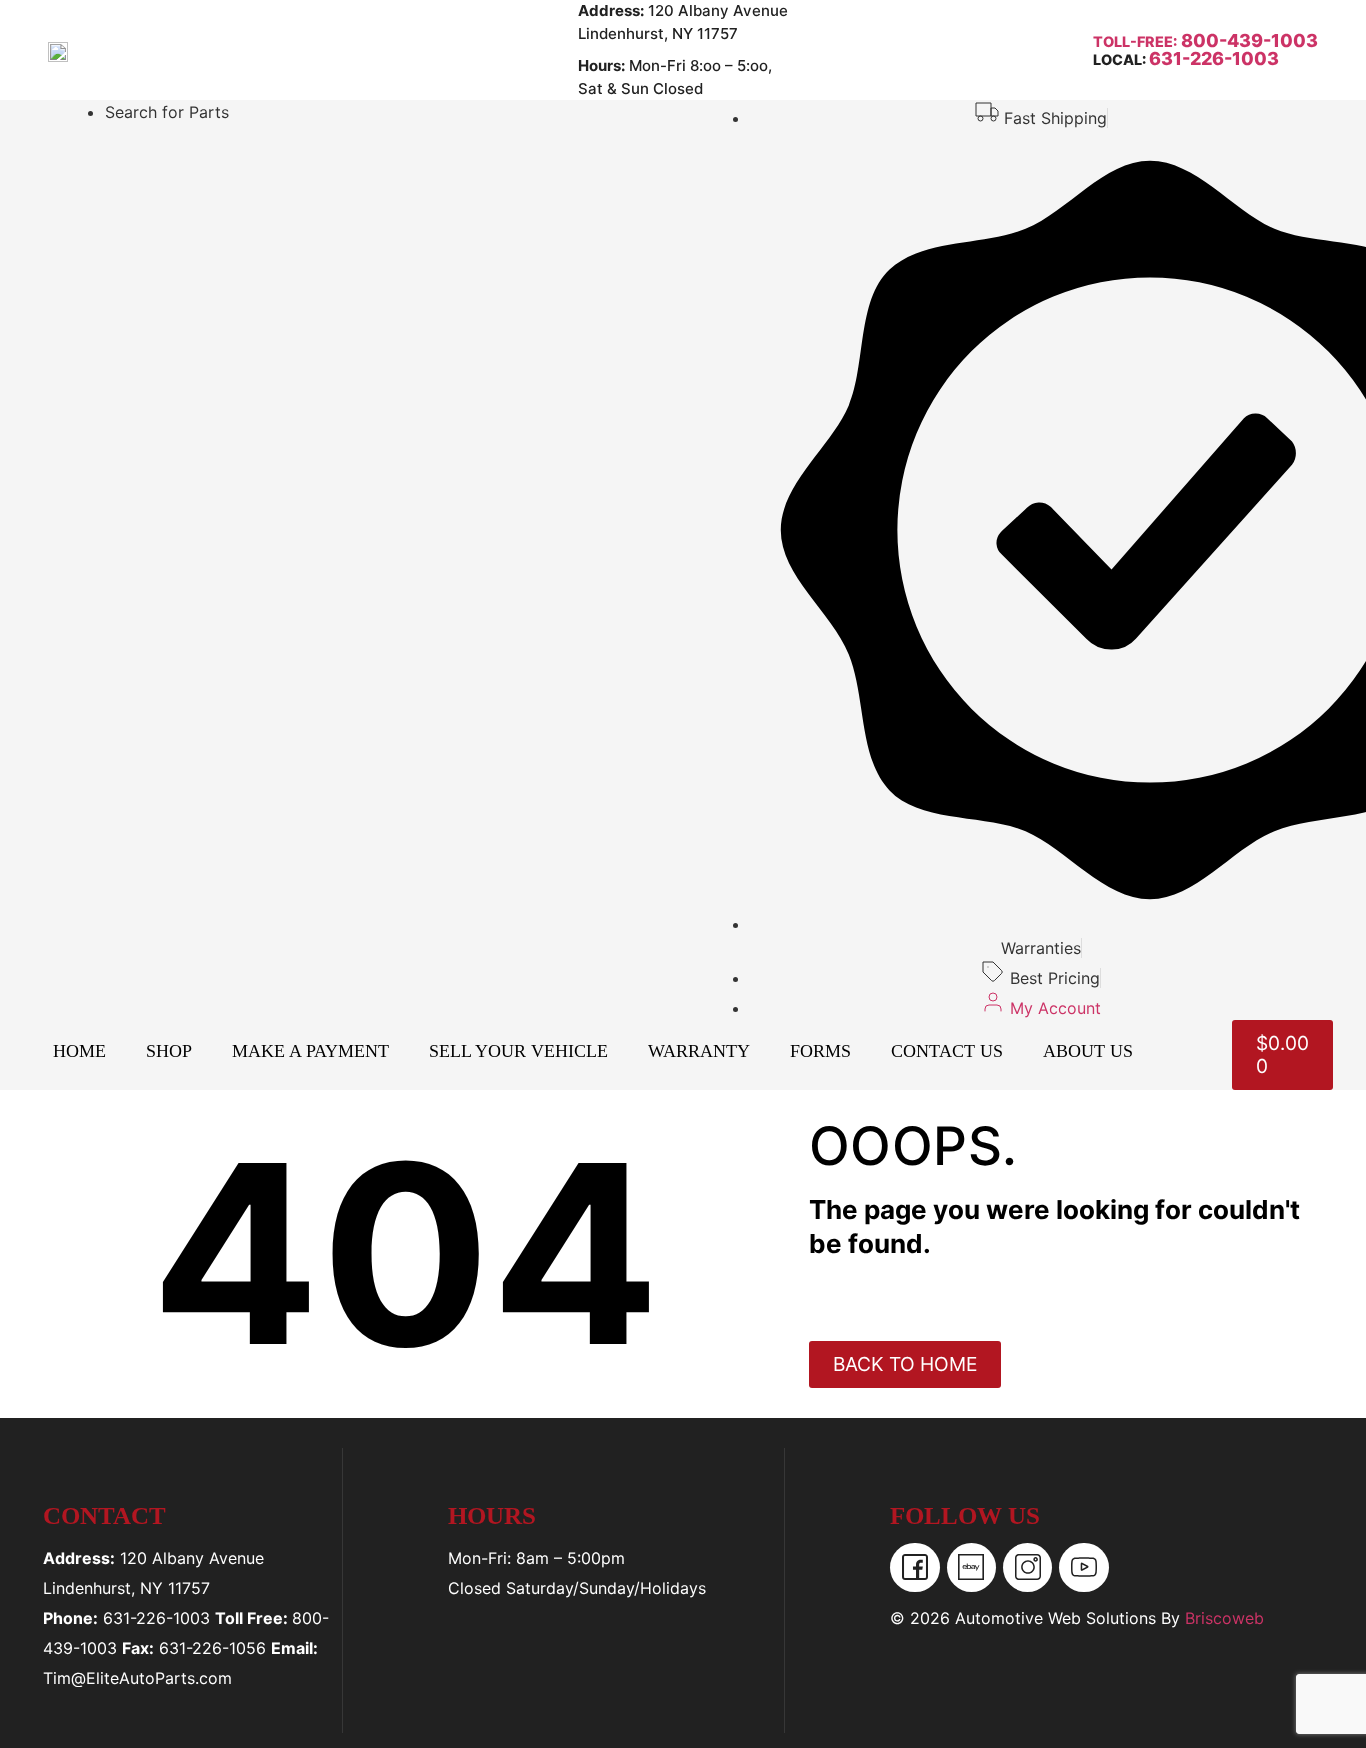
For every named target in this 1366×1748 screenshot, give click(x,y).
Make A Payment (310, 1051)
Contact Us (947, 1051)
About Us (1088, 1051)
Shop (169, 1051)
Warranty (699, 1051)
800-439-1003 (1247, 40)
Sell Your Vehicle (518, 1051)
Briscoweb (1224, 1618)
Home (79, 1051)
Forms (820, 1051)
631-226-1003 (1214, 58)
